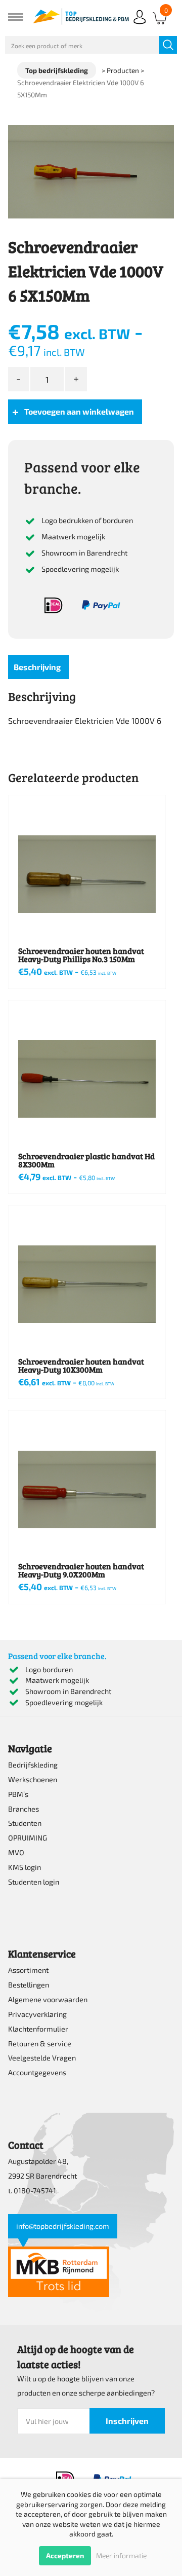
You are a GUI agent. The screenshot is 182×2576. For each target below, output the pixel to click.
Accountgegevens (37, 2072)
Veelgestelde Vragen (42, 2058)
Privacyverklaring (37, 2014)
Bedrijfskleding (33, 1765)
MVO (16, 1852)
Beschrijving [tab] (37, 667)
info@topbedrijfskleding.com (63, 2226)
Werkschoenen (33, 1779)
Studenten (25, 1823)
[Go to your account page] (140, 25)
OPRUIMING (28, 1838)
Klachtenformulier (38, 2029)
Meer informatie (121, 2555)
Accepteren (65, 2555)
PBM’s (18, 1794)
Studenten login (34, 1882)
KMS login (25, 1867)
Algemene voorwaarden (48, 1999)
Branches (24, 1809)
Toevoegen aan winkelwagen (79, 411)
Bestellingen (29, 1985)
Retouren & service (40, 2044)
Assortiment (28, 1970)
